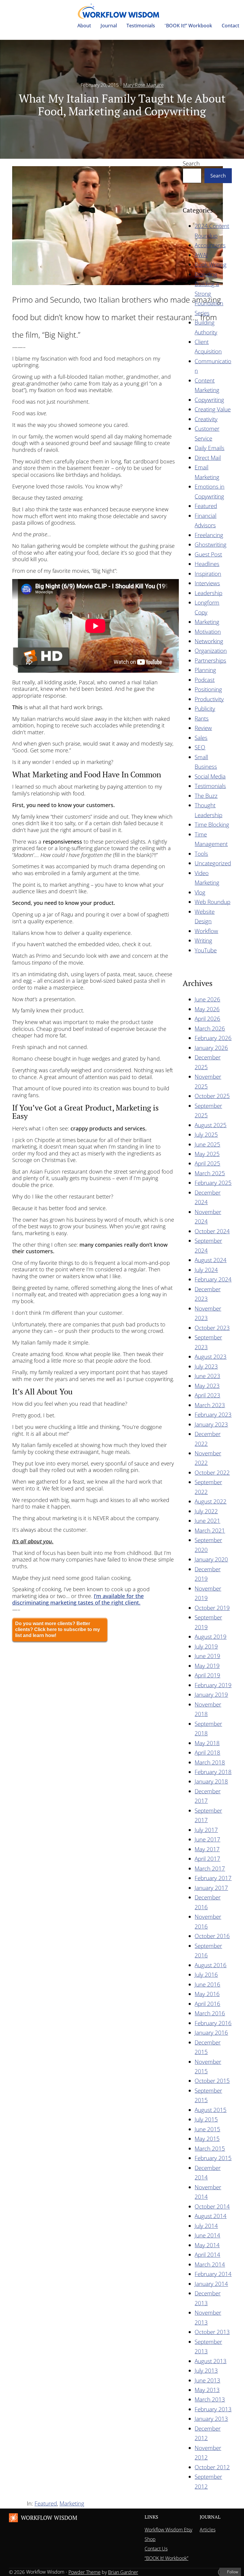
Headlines (207, 564)
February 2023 (213, 1414)
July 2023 (206, 1366)
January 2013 (211, 2419)
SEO (200, 747)
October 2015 (212, 2081)
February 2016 (213, 2023)
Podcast (205, 680)
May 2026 (207, 1009)
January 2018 (211, 1781)
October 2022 (212, 1472)
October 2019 (212, 1608)
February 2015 (213, 2158)
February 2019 (213, 1685)
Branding (206, 274)
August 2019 (211, 1637)
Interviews (207, 583)
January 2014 (211, 2284)
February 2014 (213, 2274)
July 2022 (206, 1511)
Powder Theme (85, 2572)
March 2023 (210, 1405)
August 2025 (211, 1125)
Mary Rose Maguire (143, 85)
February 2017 (213, 1878)
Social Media (210, 776)
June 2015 (207, 2129)
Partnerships (210, 660)
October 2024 (212, 1231)
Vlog (200, 892)
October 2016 (212, 1936)
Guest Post (208, 554)
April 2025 (207, 1163)
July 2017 (206, 1830)
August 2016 (211, 1965)
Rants (202, 718)
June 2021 (207, 1521)
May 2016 (207, 1994)
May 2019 (207, 1666)
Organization (211, 651)
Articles (208, 2530)
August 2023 (211, 1357)
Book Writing (211, 264)
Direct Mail (208, 458)
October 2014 (212, 2206)
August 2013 (211, 2361)
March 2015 (210, 2148)
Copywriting (209, 400)
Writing (203, 940)
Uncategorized (213, 863)
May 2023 (207, 1386)
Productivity (209, 699)
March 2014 (210, 2264)
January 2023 (211, 1424)
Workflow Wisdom (49, 2518)
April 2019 (207, 1675)
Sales (201, 738)
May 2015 (207, 2139)
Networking (209, 641)
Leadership (208, 593)
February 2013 (213, 2409)
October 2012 (212, 2467)
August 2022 (211, 1501)
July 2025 (206, 1134)
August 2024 (211, 1260)
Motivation (208, 632)
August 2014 (211, 2216)
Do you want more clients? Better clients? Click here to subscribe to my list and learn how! (58, 1629)
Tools (201, 854)
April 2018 (207, 1752)
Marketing (207, 622)
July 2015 (206, 2119)
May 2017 (207, 1849)
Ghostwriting (211, 544)
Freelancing (209, 535)
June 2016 (207, 1984)
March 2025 (210, 1173)
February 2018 (213, 1772)
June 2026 (207, 999)
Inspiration (208, 574)
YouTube (206, 950)
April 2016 (207, 2004)
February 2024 (213, 1279)
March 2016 (210, 2013)
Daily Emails (209, 448)
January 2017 (211, 1888)
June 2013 (207, 2380)
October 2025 (212, 1096)
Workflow (206, 931)
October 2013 (212, 2332)
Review (203, 728)
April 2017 (207, 1859)
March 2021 (210, 1530)
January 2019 (211, 1694)
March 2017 (210, 1868)
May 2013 (207, 2390)
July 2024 (206, 1270)
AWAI (201, 255)
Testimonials (210, 786)
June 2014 (207, 2235)
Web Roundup (212, 902)
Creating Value (213, 409)
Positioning (208, 689)
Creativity (206, 419)
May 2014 (207, 2245)
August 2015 (211, 2110)
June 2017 (207, 1839)
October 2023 (212, 1328)
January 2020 (211, 1559)
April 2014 (207, 2255)
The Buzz (206, 796)
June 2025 (207, 1144)
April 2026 (207, 1019)
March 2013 (210, 2399)
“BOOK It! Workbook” (166, 2558)
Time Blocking (212, 824)
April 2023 (207, 1395)
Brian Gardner (123, 2572)
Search (191, 163)
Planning (205, 670)
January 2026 (211, 1048)
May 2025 (207, 1154)
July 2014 (206, 2226)
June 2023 (207, 1376)
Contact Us (156, 2549)
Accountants (210, 245)
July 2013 (206, 2370)
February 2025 (213, 1183)
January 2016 (211, 2032)
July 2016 (206, 1975)
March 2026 (210, 1028)
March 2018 (210, 1762)
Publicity (205, 709)
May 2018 (207, 1743)
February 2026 (213, 1038)
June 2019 (207, 1656)
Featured (206, 506)
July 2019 (206, 1646)
